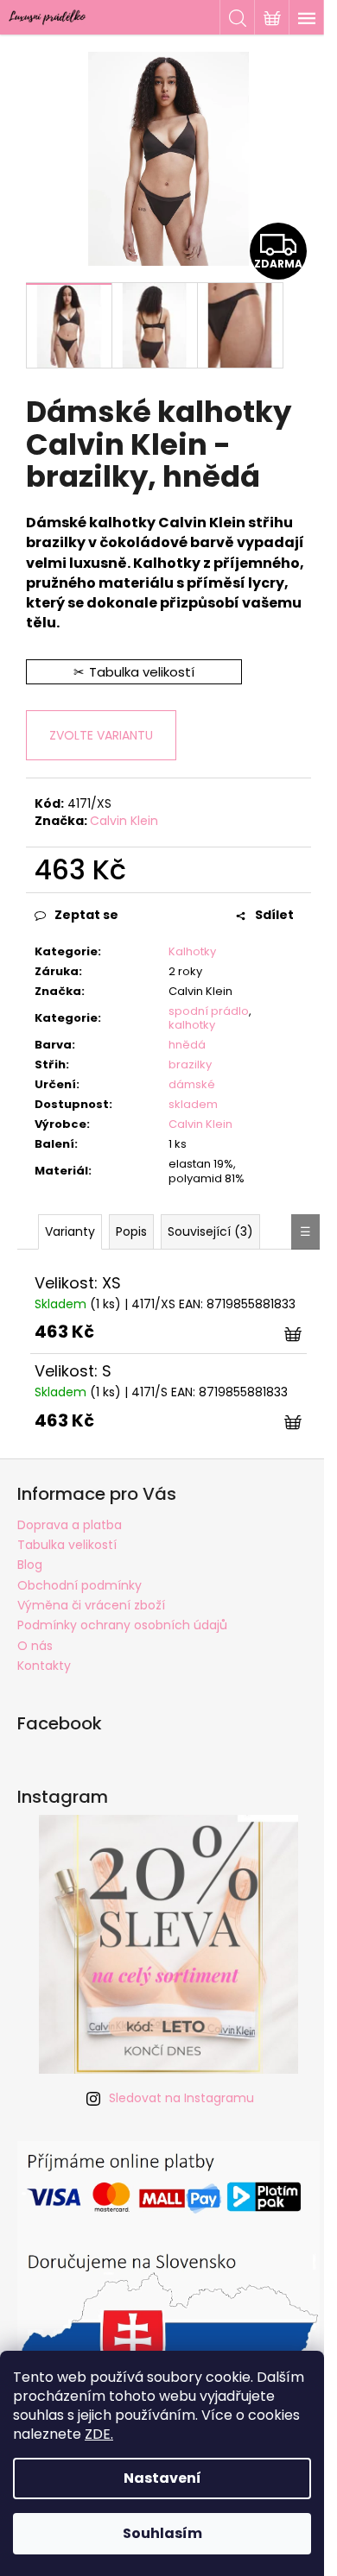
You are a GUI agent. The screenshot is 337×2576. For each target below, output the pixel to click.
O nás (35, 1646)
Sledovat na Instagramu (181, 2098)
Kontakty (44, 1666)
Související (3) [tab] (210, 1231)
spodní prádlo (209, 1011)
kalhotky (192, 1025)
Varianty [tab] (70, 1231)
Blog (30, 1565)
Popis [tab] (131, 1231)
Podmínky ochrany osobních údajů (122, 1625)
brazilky (190, 1064)
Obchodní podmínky (79, 1585)
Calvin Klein (124, 821)
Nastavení (162, 2478)
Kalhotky (192, 951)
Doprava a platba (70, 1525)
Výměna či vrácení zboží (91, 1605)
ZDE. (99, 2434)
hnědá (187, 1045)
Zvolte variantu (101, 735)
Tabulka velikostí (67, 1545)
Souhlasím (162, 2533)
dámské (192, 1084)
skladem (193, 1104)
